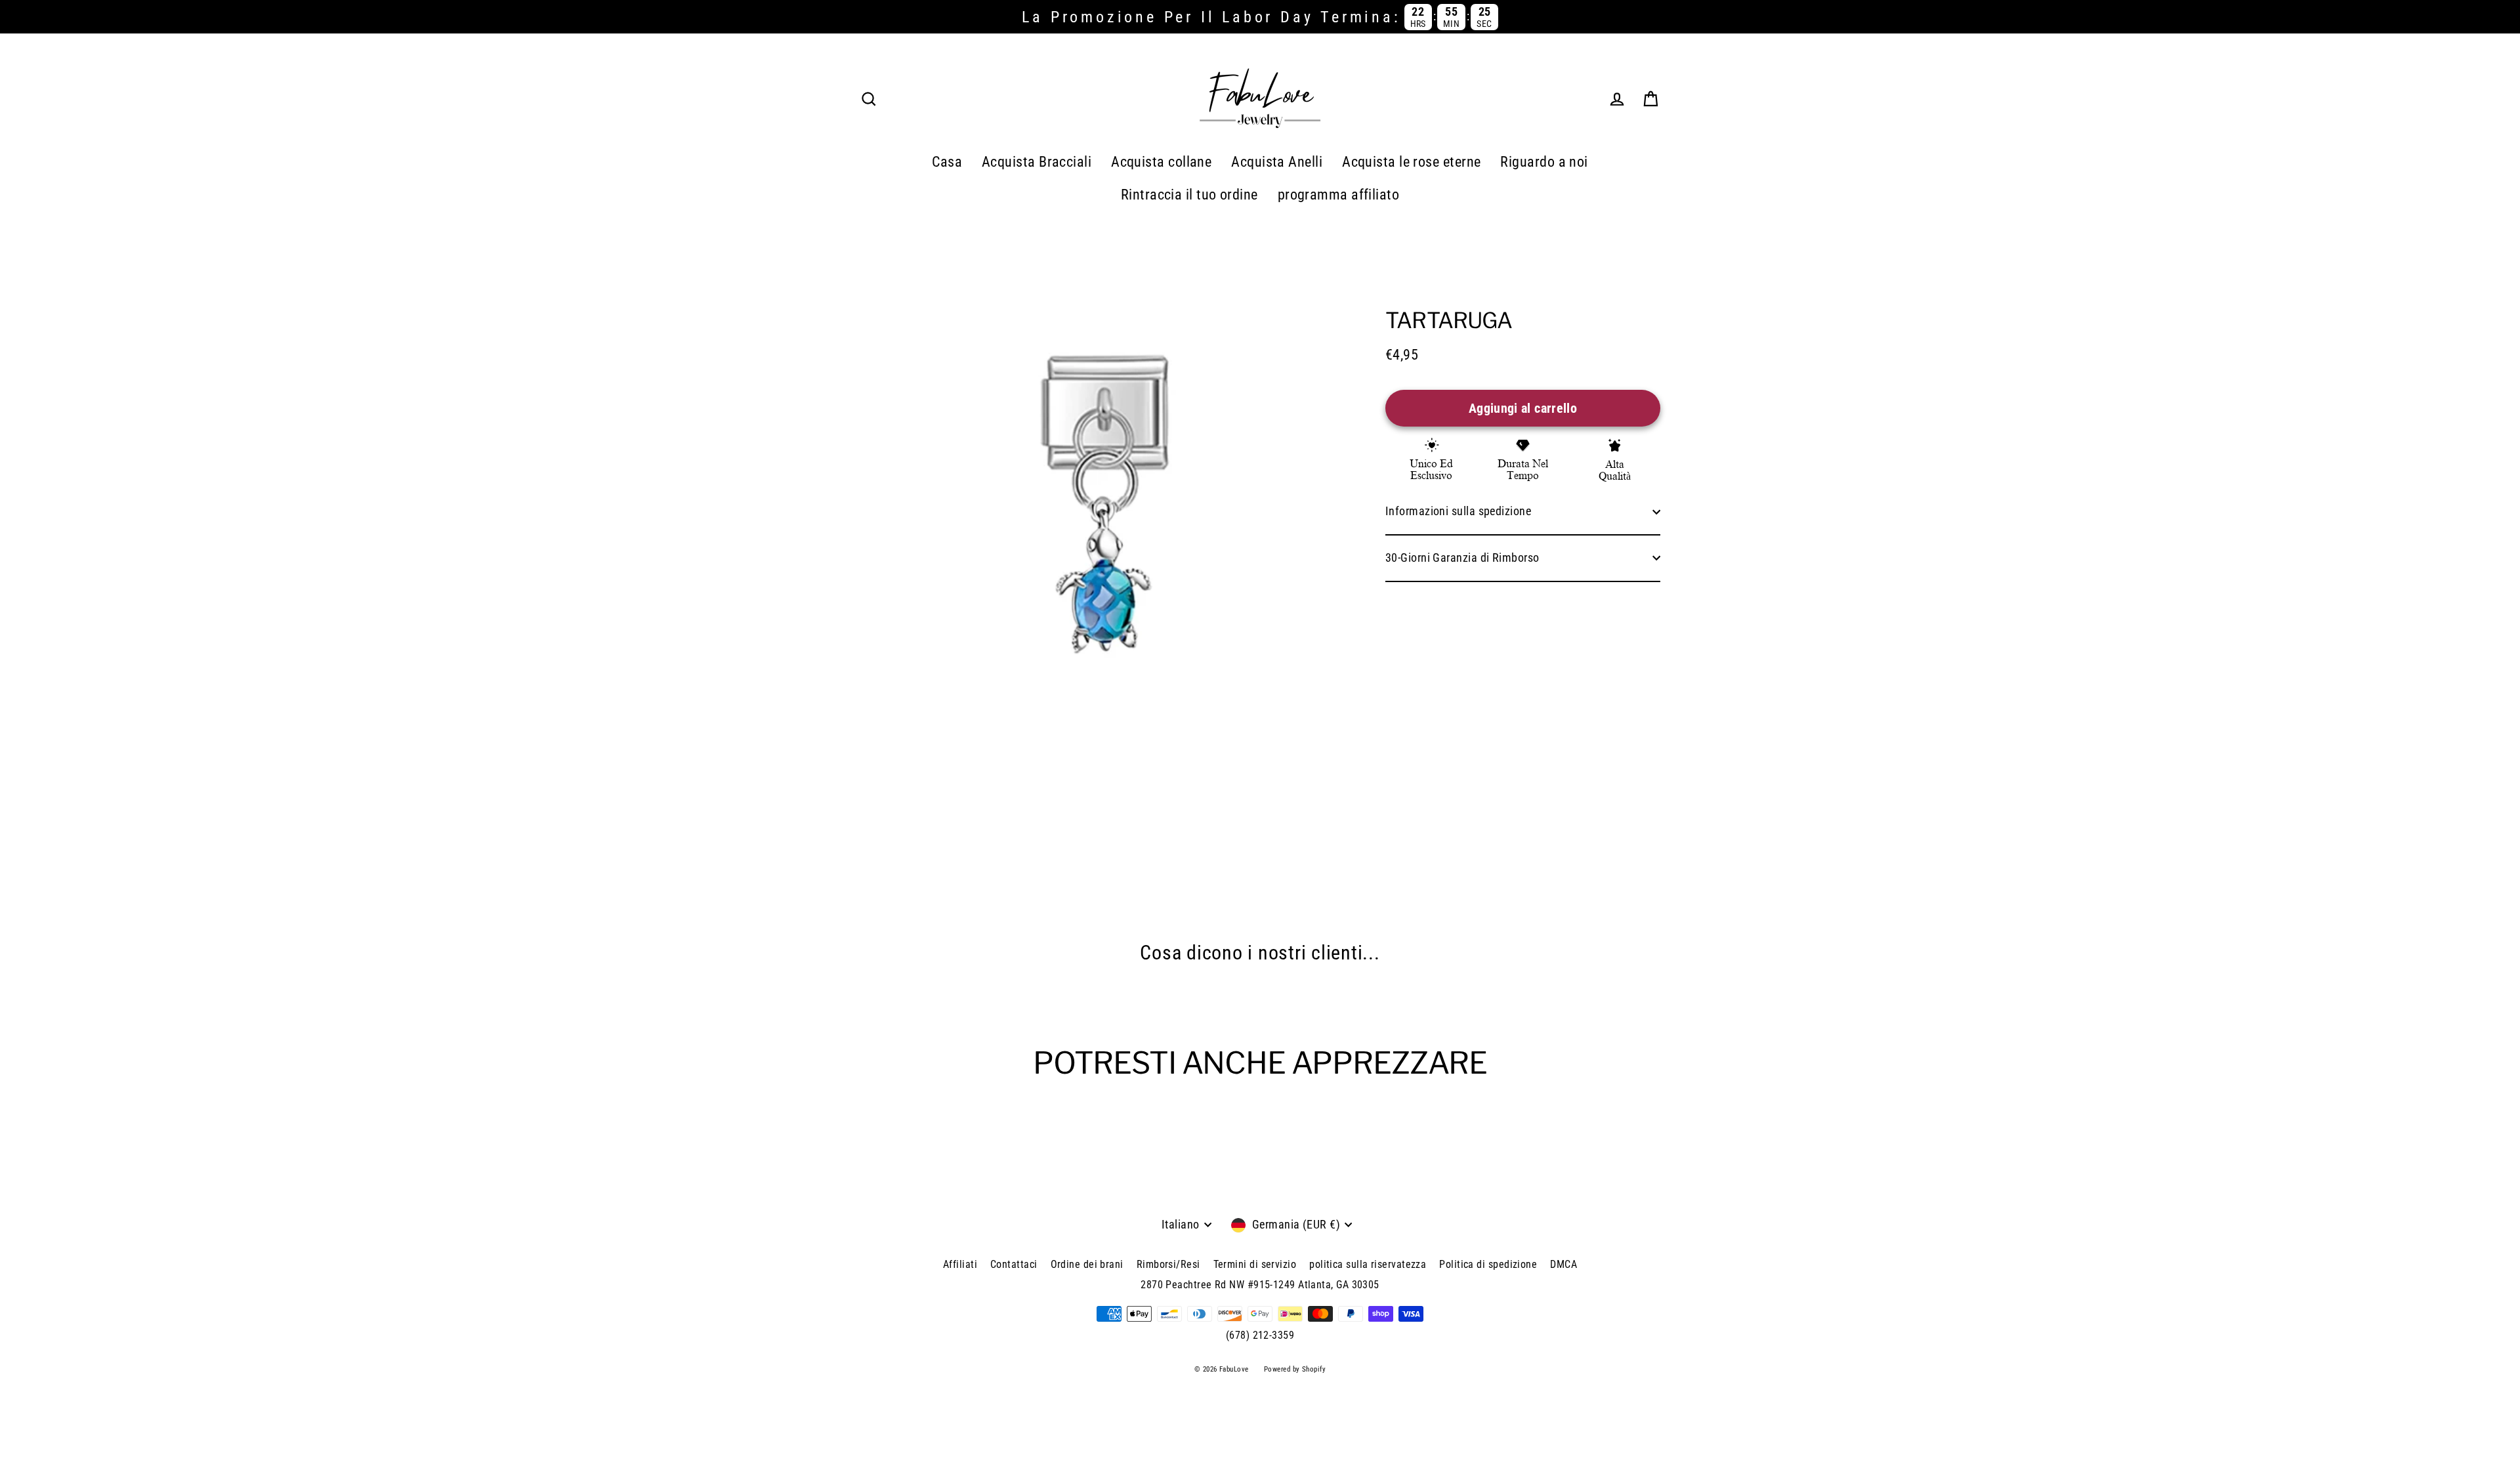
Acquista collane (1161, 162)
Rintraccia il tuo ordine (1189, 195)
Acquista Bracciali (1037, 162)
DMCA (1564, 1264)
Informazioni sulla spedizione (1458, 511)
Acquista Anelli (1277, 162)
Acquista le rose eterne (1411, 162)
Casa (947, 162)
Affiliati (960, 1264)
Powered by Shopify (1295, 1369)
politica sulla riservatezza (1368, 1264)
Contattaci (1014, 1264)
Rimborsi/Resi (1168, 1264)
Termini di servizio (1255, 1264)
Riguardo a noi (1544, 162)
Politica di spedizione (1488, 1264)
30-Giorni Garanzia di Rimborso (1462, 557)
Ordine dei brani (1087, 1264)
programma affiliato (1339, 195)
